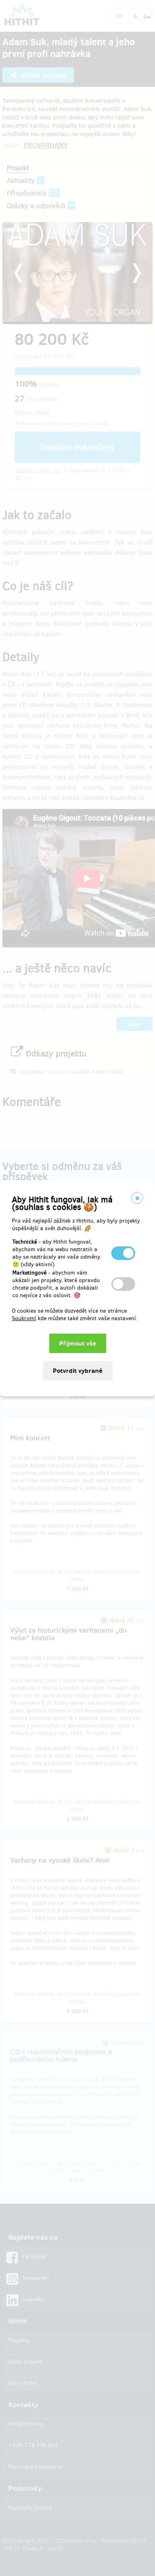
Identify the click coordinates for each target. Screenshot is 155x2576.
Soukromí (24, 1318)
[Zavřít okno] (137, 1198)
